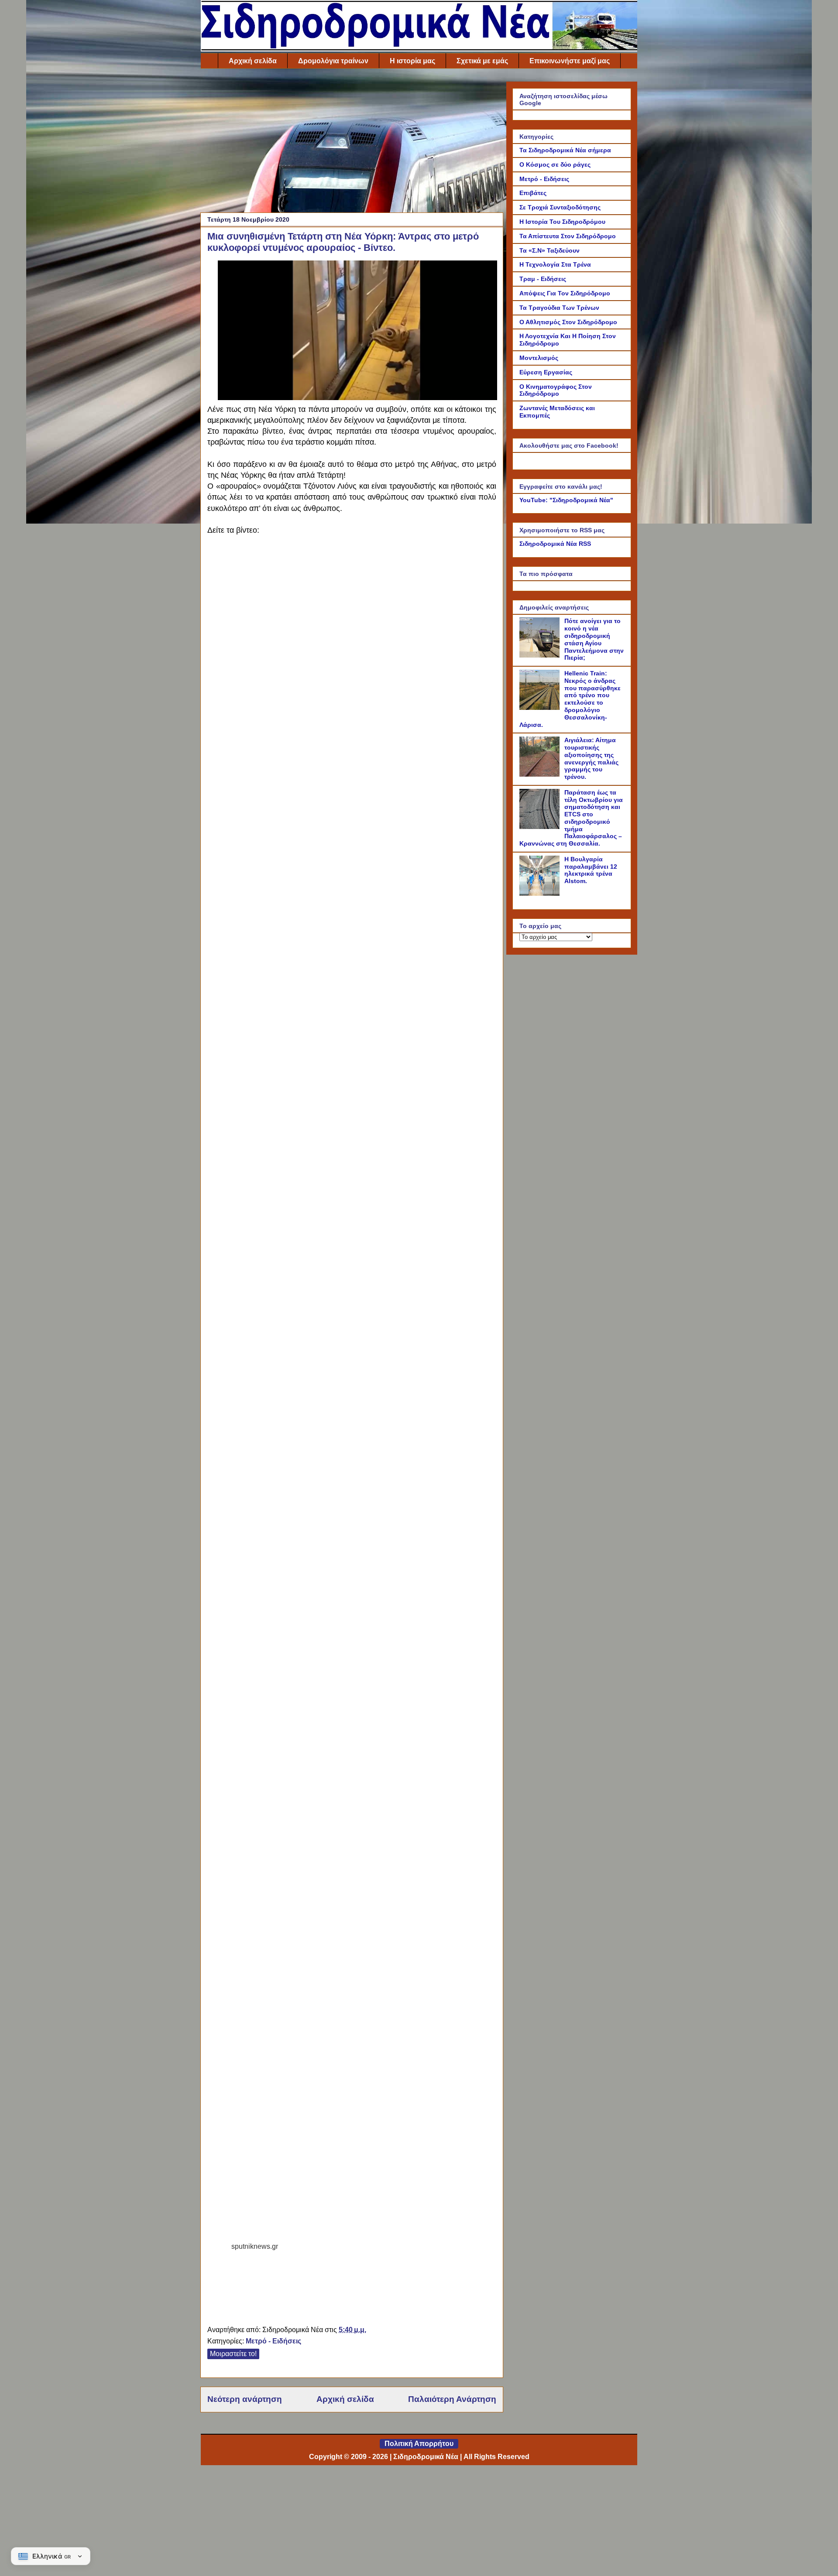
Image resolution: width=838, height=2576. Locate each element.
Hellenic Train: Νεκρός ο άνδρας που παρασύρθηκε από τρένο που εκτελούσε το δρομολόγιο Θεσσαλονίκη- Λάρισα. (570, 699)
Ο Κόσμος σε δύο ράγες (555, 164)
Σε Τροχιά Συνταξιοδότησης (560, 207)
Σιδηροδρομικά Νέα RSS (555, 544)
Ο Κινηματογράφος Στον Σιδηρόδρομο (556, 390)
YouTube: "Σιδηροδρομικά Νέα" (566, 500)
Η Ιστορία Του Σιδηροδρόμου (562, 222)
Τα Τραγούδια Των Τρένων (559, 308)
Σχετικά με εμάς (482, 61)
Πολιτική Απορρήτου (419, 2444)
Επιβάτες (533, 193)
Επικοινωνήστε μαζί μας (570, 61)
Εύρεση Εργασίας (546, 372)
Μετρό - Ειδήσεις (273, 2341)
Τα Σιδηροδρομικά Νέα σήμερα (565, 150)
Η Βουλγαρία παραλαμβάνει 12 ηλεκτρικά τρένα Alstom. (591, 870)
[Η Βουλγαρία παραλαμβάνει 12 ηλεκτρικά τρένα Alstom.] (541, 894)
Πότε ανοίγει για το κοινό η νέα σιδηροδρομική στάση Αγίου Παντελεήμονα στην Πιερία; (594, 639)
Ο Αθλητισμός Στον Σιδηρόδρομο (568, 322)
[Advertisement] (352, 143)
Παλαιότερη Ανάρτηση (452, 2399)
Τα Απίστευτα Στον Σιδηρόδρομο (568, 236)
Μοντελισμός (539, 358)
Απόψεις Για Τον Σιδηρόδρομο (565, 293)
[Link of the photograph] (357, 396)
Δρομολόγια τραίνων (333, 61)
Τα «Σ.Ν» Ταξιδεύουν (550, 250)
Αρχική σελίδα (253, 61)
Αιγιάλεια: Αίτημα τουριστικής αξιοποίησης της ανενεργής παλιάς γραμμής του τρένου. (591, 758)
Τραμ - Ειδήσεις (543, 279)
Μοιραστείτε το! (233, 2354)
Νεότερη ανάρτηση (245, 2399)
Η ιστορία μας (412, 61)
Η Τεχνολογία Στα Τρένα (555, 264)
